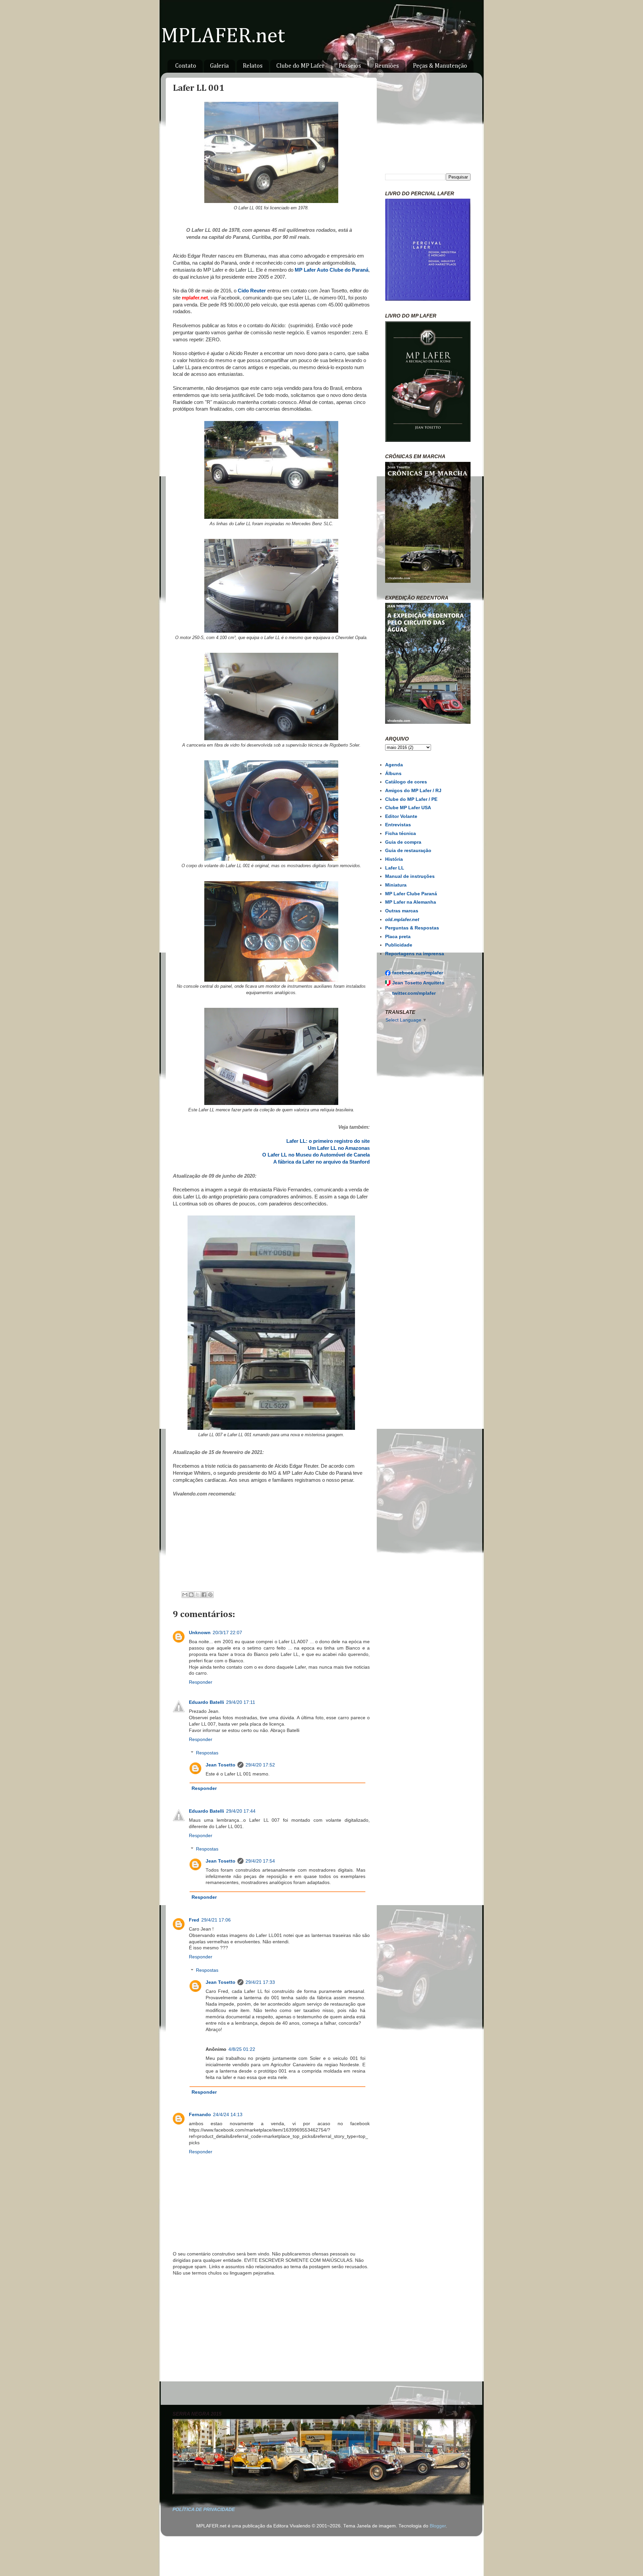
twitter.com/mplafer (414, 993)
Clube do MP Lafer (300, 66)
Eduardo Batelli (206, 1702)
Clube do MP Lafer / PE (411, 799)
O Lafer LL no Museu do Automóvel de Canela (316, 1155)
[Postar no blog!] (191, 1595)
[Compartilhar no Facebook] (204, 1595)
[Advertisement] (271, 2342)
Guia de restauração (408, 851)
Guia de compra (403, 842)
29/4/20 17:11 (241, 1702)
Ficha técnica (401, 833)
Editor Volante (401, 816)
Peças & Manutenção (440, 66)
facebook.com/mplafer (418, 973)
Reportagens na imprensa (415, 954)
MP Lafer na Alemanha (411, 902)
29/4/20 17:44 (241, 1811)
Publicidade (399, 945)
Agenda (394, 765)
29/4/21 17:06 (216, 1920)
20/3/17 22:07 (227, 1633)
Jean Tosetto (221, 1765)
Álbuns (393, 774)
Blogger (438, 2526)
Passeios (350, 66)
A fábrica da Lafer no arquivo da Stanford (321, 1162)
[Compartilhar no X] (198, 1595)
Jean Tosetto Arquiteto (418, 983)
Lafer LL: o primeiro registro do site (328, 1141)
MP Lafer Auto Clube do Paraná (332, 270)
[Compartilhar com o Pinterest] (210, 1595)
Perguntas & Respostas (412, 928)
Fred (194, 1920)
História (394, 859)
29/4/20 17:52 (260, 1765)
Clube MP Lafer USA (408, 808)
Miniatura (396, 885)
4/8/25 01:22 (242, 2049)
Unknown (200, 1633)
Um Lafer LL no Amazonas (339, 1148)
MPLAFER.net (223, 36)
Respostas (207, 1753)
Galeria (219, 66)
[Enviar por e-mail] (185, 1595)
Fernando (200, 2115)
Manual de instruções (410, 876)
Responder (201, 1682)
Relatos (253, 66)
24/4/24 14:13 (228, 2115)
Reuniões (387, 66)
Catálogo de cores (406, 782)
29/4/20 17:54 (260, 1861)
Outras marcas (402, 911)
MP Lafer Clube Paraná (411, 894)
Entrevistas (398, 825)
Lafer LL (395, 868)
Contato (186, 66)
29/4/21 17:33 (260, 1982)
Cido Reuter (252, 291)
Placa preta (398, 937)
